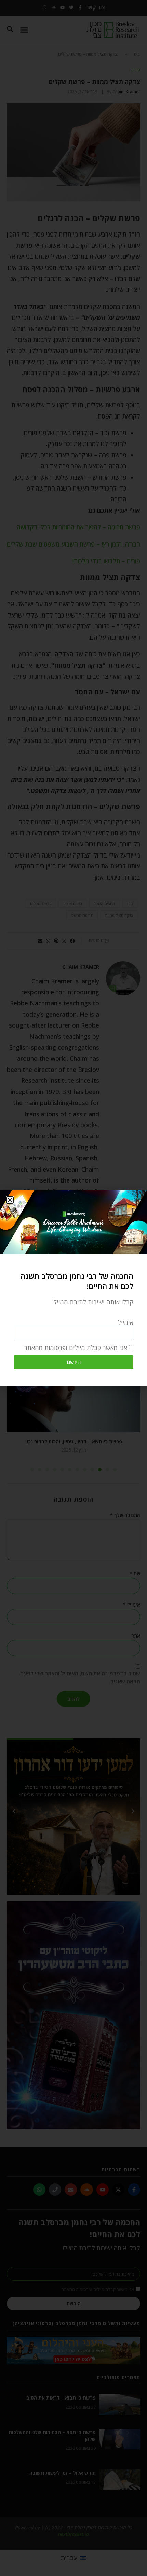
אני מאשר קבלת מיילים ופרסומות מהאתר (76, 1348)
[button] (10, 1200)
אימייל (126, 1322)
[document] (73, 1288)
